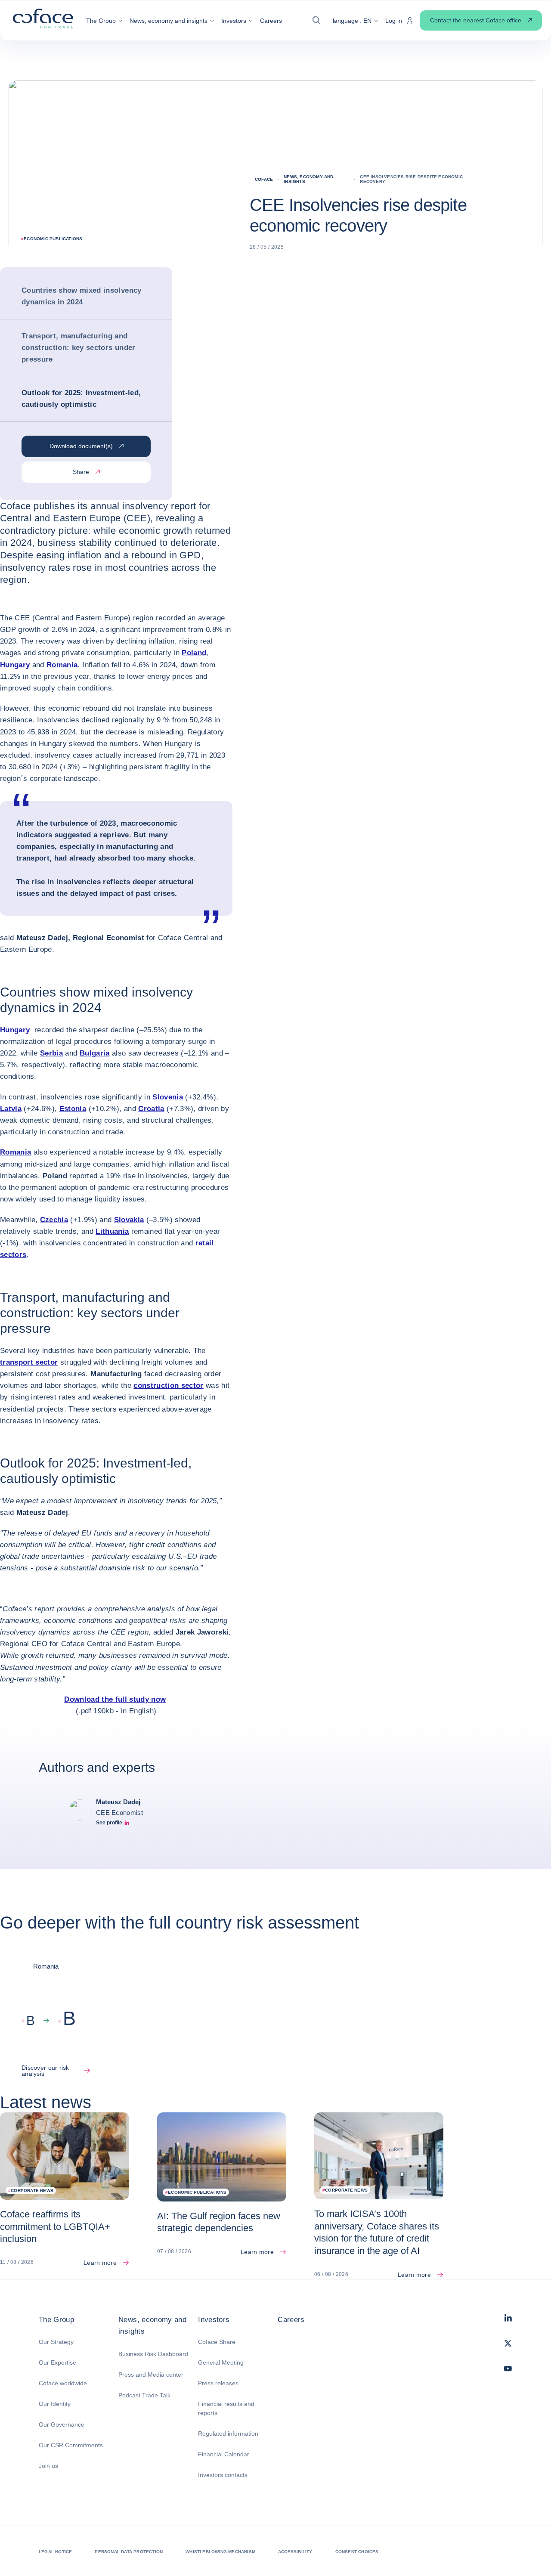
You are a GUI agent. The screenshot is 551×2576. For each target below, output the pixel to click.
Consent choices (357, 2552)
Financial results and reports (226, 2408)
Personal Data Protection (129, 2552)
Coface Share (217, 2342)
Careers (291, 2320)
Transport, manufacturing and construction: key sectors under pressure (79, 348)
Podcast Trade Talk (144, 2395)
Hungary (15, 665)
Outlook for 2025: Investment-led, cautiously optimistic (81, 399)
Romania (62, 665)
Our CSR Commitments (71, 2445)
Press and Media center (151, 2375)
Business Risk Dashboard (153, 2354)
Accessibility (295, 2552)
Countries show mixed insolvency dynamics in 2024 (82, 296)
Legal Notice (55, 2552)
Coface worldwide (63, 2383)
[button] (104, 21)
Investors (214, 2320)
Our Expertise (57, 2362)
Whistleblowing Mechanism (220, 2552)
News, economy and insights (152, 2325)
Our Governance (62, 2424)
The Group (56, 2320)
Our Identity (55, 2404)
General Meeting (221, 2362)
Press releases (218, 2383)
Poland (194, 653)
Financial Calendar (224, 2454)
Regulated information (228, 2434)
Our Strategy (56, 2342)
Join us (48, 2466)
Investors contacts (223, 2475)
